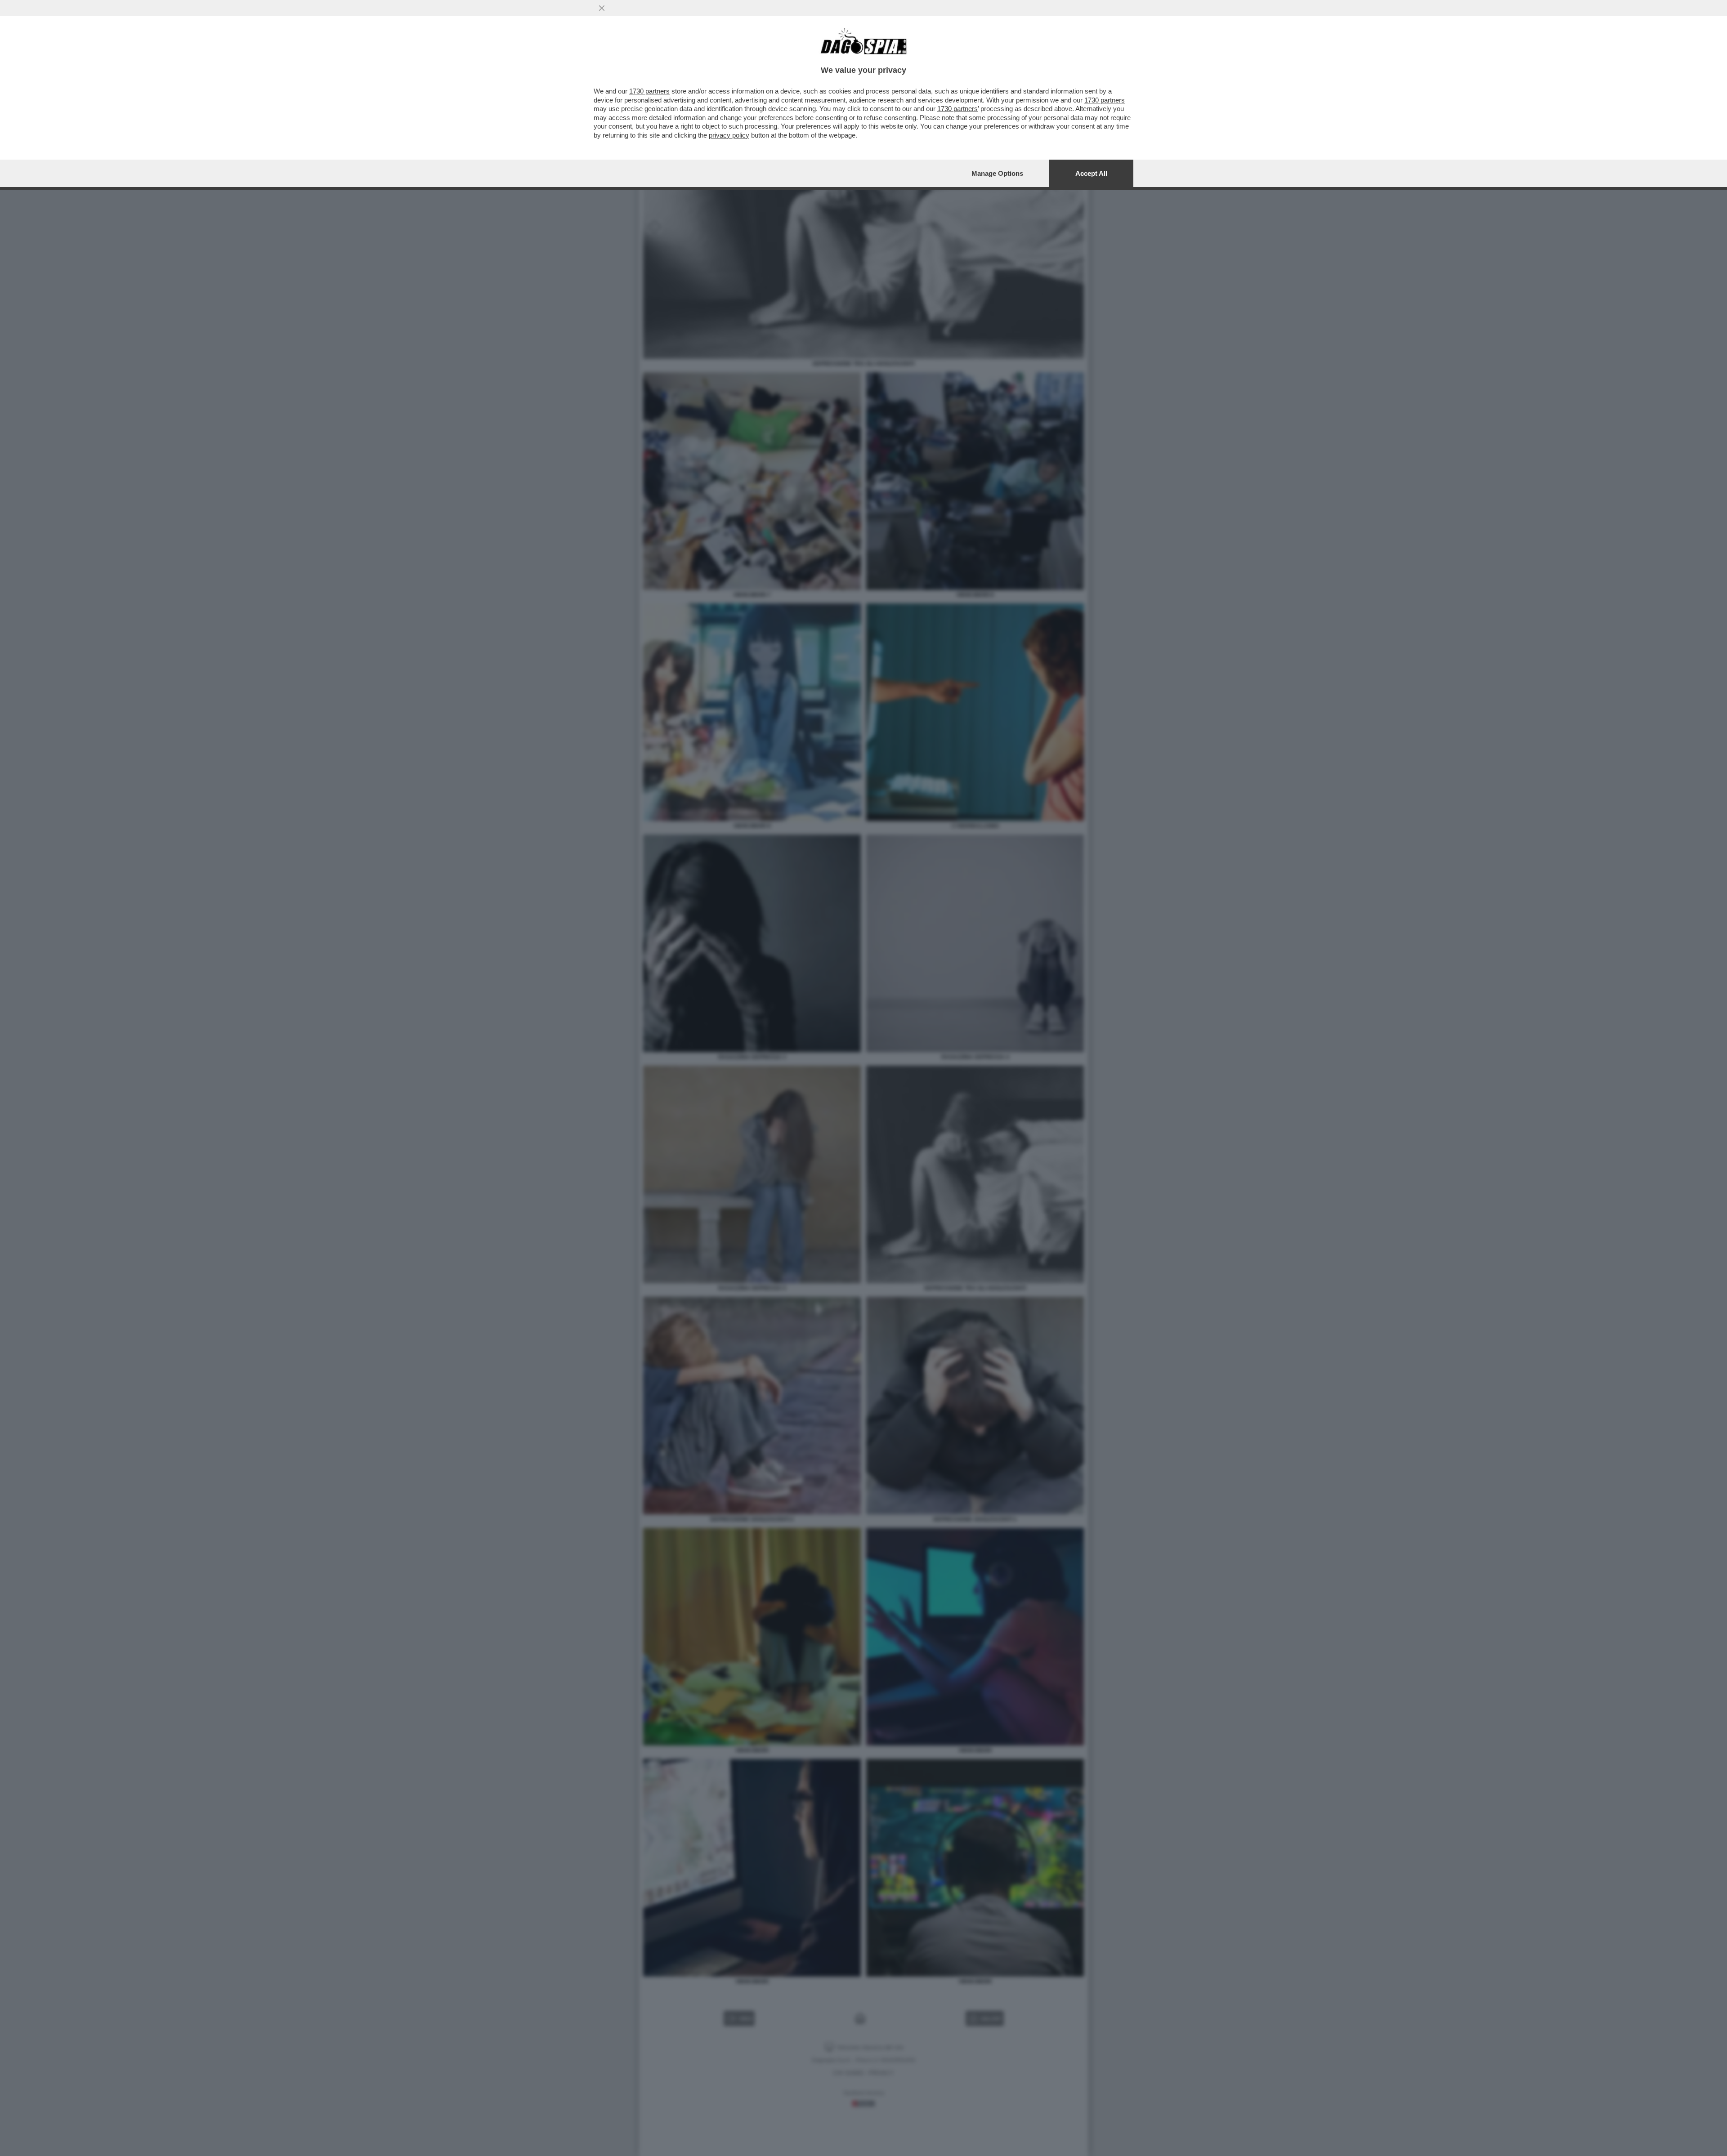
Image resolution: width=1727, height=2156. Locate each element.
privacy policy (729, 135)
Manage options (997, 173)
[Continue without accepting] (602, 8)
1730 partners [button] (649, 91)
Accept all (1091, 173)
